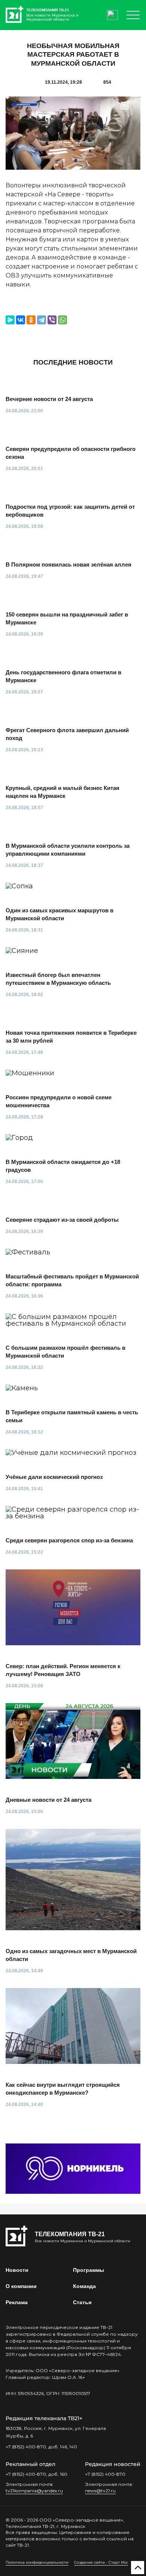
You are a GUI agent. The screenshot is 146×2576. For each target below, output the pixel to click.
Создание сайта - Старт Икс (101, 2562)
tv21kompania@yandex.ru (34, 2491)
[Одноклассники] (31, 320)
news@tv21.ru (100, 2491)
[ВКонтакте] (21, 320)
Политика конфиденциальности (37, 2562)
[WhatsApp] (63, 320)
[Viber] (52, 320)
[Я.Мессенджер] (10, 320)
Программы (89, 2270)
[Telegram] (42, 320)
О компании (21, 2286)
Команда (84, 2286)
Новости (17, 2270)
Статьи (82, 2302)
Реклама (17, 2302)
